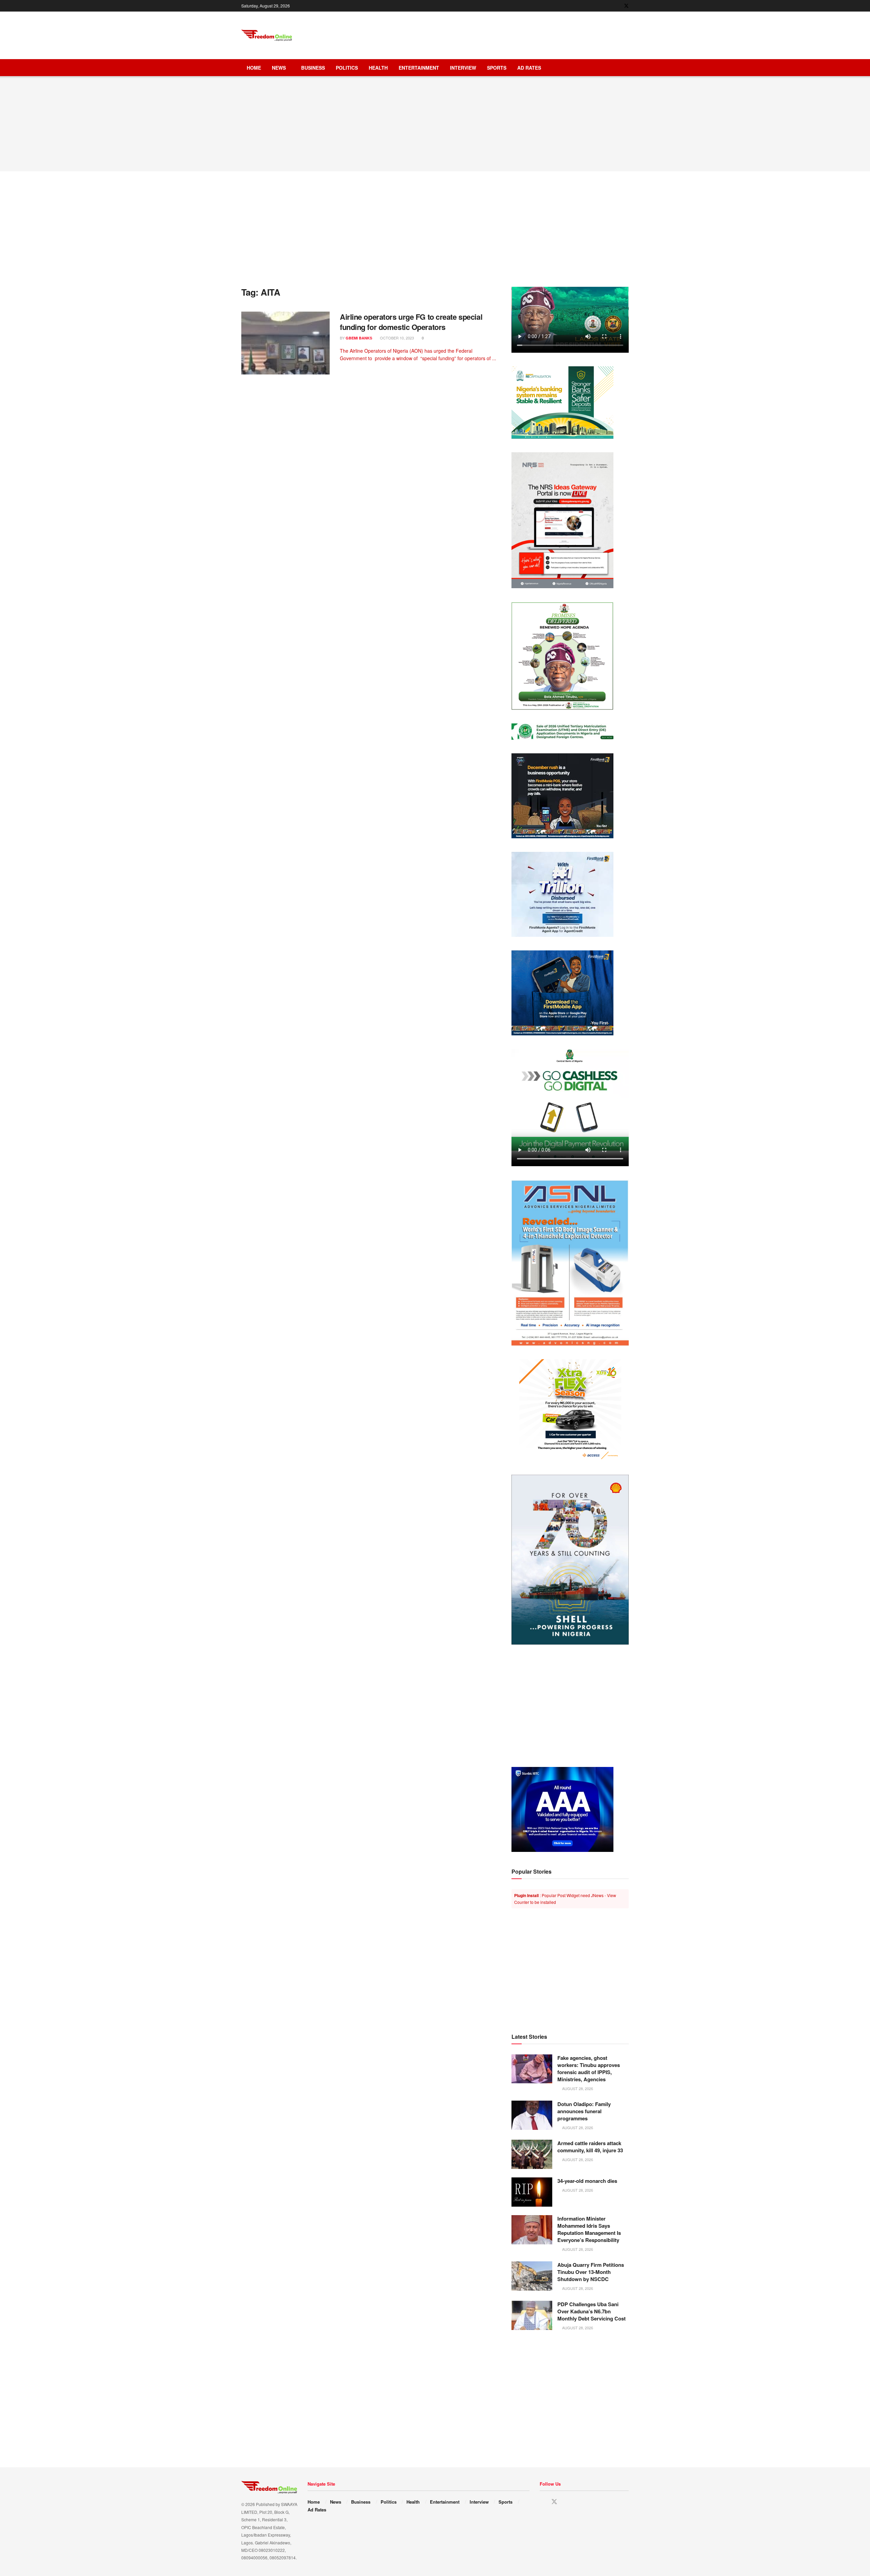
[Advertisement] (505, 34)
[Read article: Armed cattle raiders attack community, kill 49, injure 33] (532, 2154)
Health (378, 68)
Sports (497, 68)
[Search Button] (626, 68)
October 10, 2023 (396, 338)
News (279, 68)
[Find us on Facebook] (617, 6)
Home (254, 68)
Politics (347, 68)
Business (313, 68)
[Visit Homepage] (267, 36)
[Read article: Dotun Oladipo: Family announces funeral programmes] (532, 2115)
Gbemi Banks (359, 338)
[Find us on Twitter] (626, 6)
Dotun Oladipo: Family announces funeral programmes (584, 2111)
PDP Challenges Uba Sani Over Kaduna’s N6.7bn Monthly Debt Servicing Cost (591, 2311)
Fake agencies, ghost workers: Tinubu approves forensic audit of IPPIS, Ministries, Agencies (589, 2069)
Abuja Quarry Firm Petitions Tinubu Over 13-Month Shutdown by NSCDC (591, 2272)
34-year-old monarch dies (587, 2181)
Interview (463, 68)
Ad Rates (529, 68)
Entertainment (419, 68)
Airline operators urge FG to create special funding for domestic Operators (411, 322)
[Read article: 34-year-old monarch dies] (532, 2192)
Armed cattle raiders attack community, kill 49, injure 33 (590, 2147)
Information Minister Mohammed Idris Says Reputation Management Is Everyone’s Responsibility (589, 2229)
